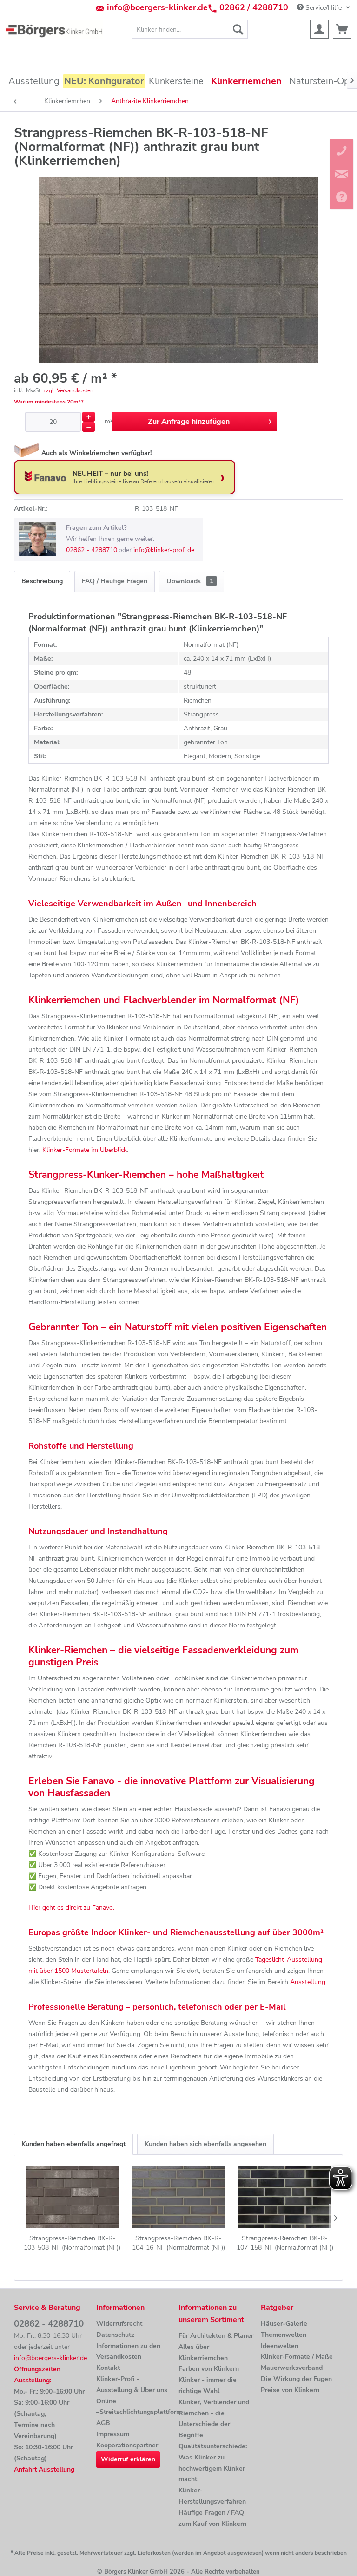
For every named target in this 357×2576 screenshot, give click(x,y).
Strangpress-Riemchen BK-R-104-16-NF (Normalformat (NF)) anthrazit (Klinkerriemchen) (178, 2243)
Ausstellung (308, 1982)
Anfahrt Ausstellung (44, 2469)
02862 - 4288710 (92, 550)
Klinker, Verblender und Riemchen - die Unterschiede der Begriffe (214, 2419)
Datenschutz (115, 2335)
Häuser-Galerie (284, 2324)
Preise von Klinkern (290, 2390)
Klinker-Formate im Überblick (85, 1150)
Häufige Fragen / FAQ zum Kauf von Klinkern (212, 2518)
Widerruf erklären (128, 2459)
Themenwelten (284, 2335)
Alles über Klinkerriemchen (203, 2352)
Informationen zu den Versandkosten (128, 2352)
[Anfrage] (342, 29)
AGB (103, 2423)
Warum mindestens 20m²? (49, 402)
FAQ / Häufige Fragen (115, 581)
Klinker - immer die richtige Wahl (208, 2385)
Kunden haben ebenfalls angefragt (73, 2144)
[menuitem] (190, 29)
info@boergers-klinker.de (157, 7)
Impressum (113, 2434)
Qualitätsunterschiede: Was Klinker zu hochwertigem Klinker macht (213, 2463)
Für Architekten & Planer (216, 2336)
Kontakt (108, 2368)
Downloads (190, 581)
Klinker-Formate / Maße (297, 2357)
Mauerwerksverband (292, 2368)
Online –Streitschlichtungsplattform (135, 2407)
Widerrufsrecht (119, 2324)
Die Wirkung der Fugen (296, 2379)
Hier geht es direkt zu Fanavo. (71, 1908)
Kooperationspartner (127, 2445)
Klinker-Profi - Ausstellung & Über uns (132, 2384)
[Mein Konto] (319, 29)
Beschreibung (42, 581)
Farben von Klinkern (209, 2369)
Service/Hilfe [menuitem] (324, 8)
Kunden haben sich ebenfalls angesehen (205, 2144)
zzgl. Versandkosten (68, 390)
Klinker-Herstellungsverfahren (212, 2496)
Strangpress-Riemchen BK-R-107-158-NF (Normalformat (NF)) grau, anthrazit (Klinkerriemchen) (285, 2243)
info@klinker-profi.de (164, 550)
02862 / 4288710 (254, 7)
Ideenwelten (280, 2346)
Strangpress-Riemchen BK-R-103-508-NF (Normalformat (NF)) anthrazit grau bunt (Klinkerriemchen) (72, 2243)
